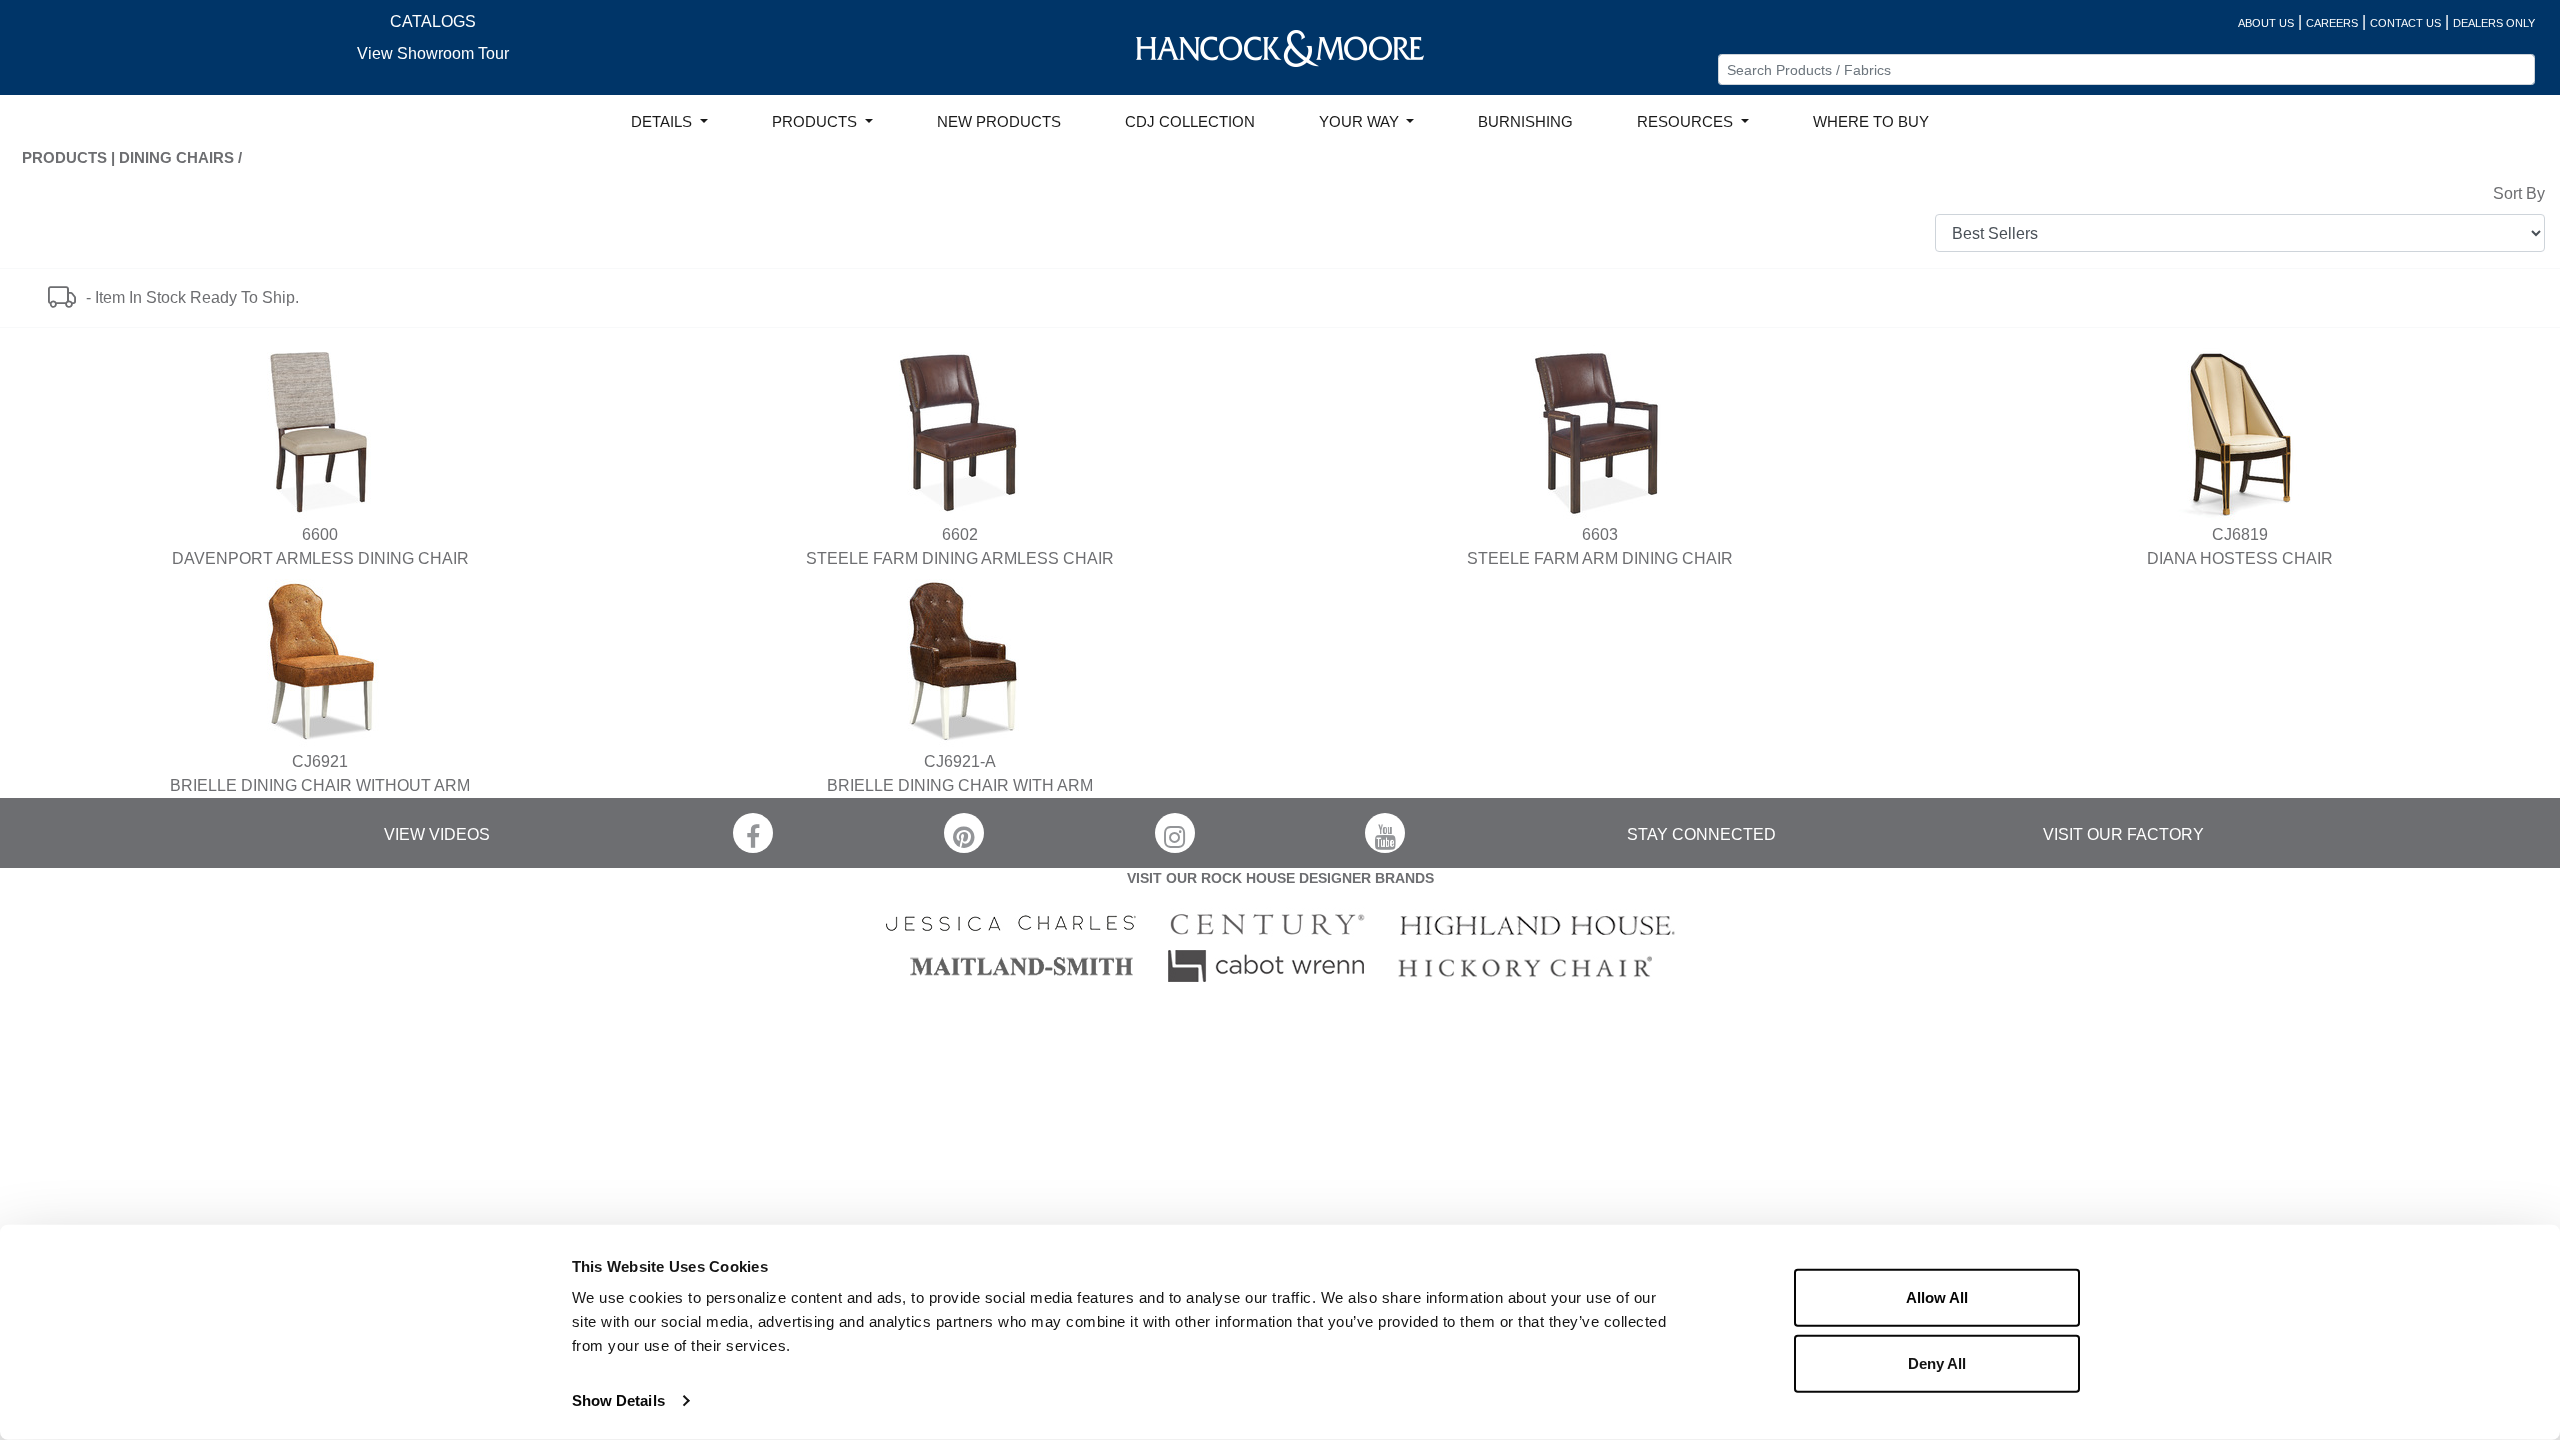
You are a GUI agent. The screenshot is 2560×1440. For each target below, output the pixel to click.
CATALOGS (433, 21)
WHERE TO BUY (1871, 122)
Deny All (1937, 1362)
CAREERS (2332, 23)
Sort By (2519, 193)
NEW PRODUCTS (999, 122)
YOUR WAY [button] (1361, 122)
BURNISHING (1525, 122)
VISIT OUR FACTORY (2123, 834)
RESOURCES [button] (1687, 122)
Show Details (618, 1400)
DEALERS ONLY (2494, 23)
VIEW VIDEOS (437, 834)
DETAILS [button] (663, 122)
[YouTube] (1385, 833)
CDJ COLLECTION (1190, 122)
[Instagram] (1175, 833)
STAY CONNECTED (1701, 834)
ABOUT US (2266, 23)
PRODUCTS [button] (816, 122)
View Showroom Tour (433, 53)
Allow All (1937, 1297)
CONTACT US (2405, 23)
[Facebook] (753, 833)
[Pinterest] (964, 833)
